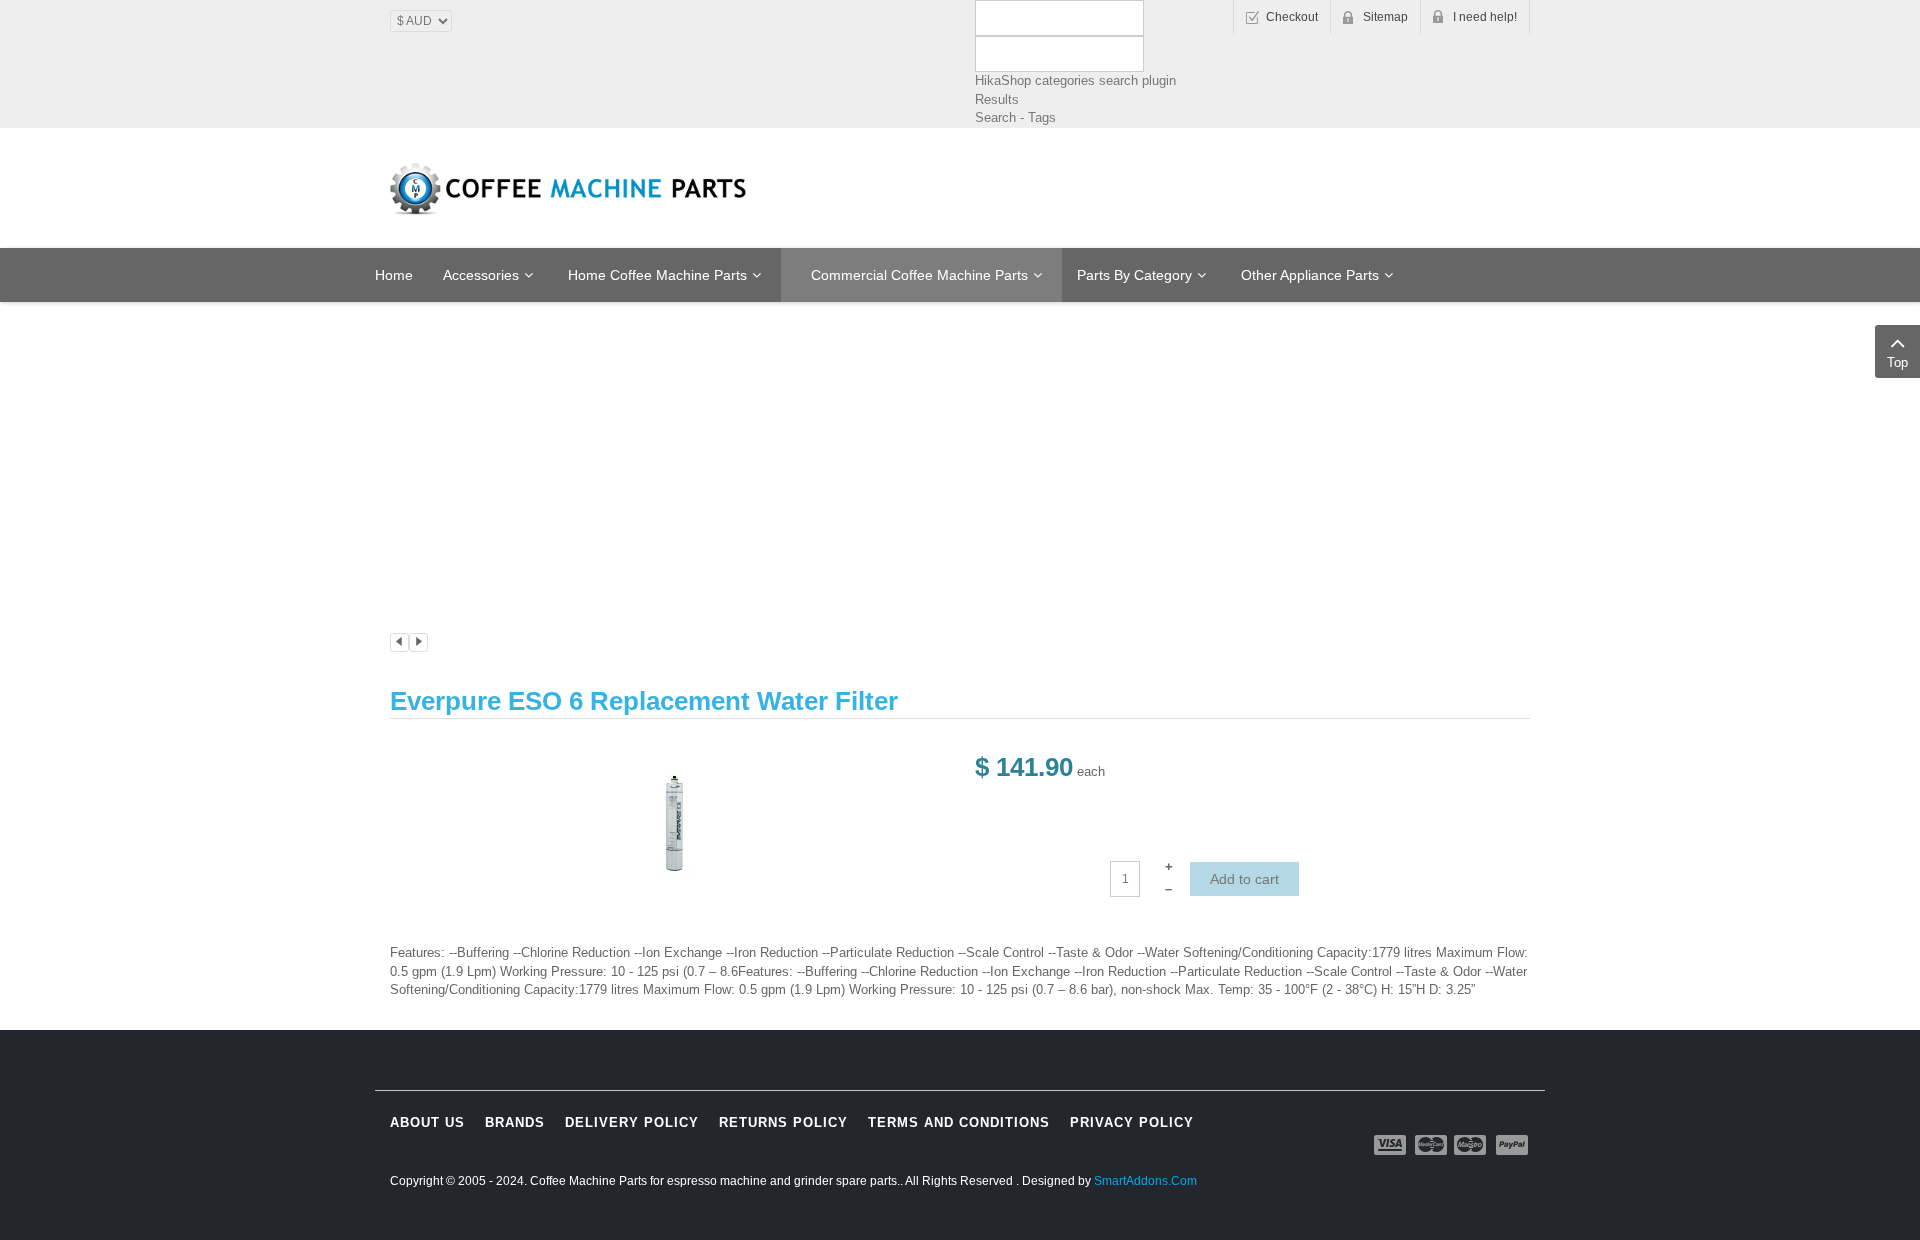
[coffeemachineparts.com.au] (570, 189)
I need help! (1485, 17)
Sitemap (1385, 17)
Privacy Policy (1132, 1122)
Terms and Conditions (959, 1122)
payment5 (1512, 1145)
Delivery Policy (632, 1122)
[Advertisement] (960, 377)
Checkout (1292, 17)
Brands (515, 1122)
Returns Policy (783, 1122)
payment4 (1472, 1145)
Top (1897, 362)
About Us (427, 1122)
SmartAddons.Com (1145, 1181)
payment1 (1392, 1145)
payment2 (1432, 1145)
